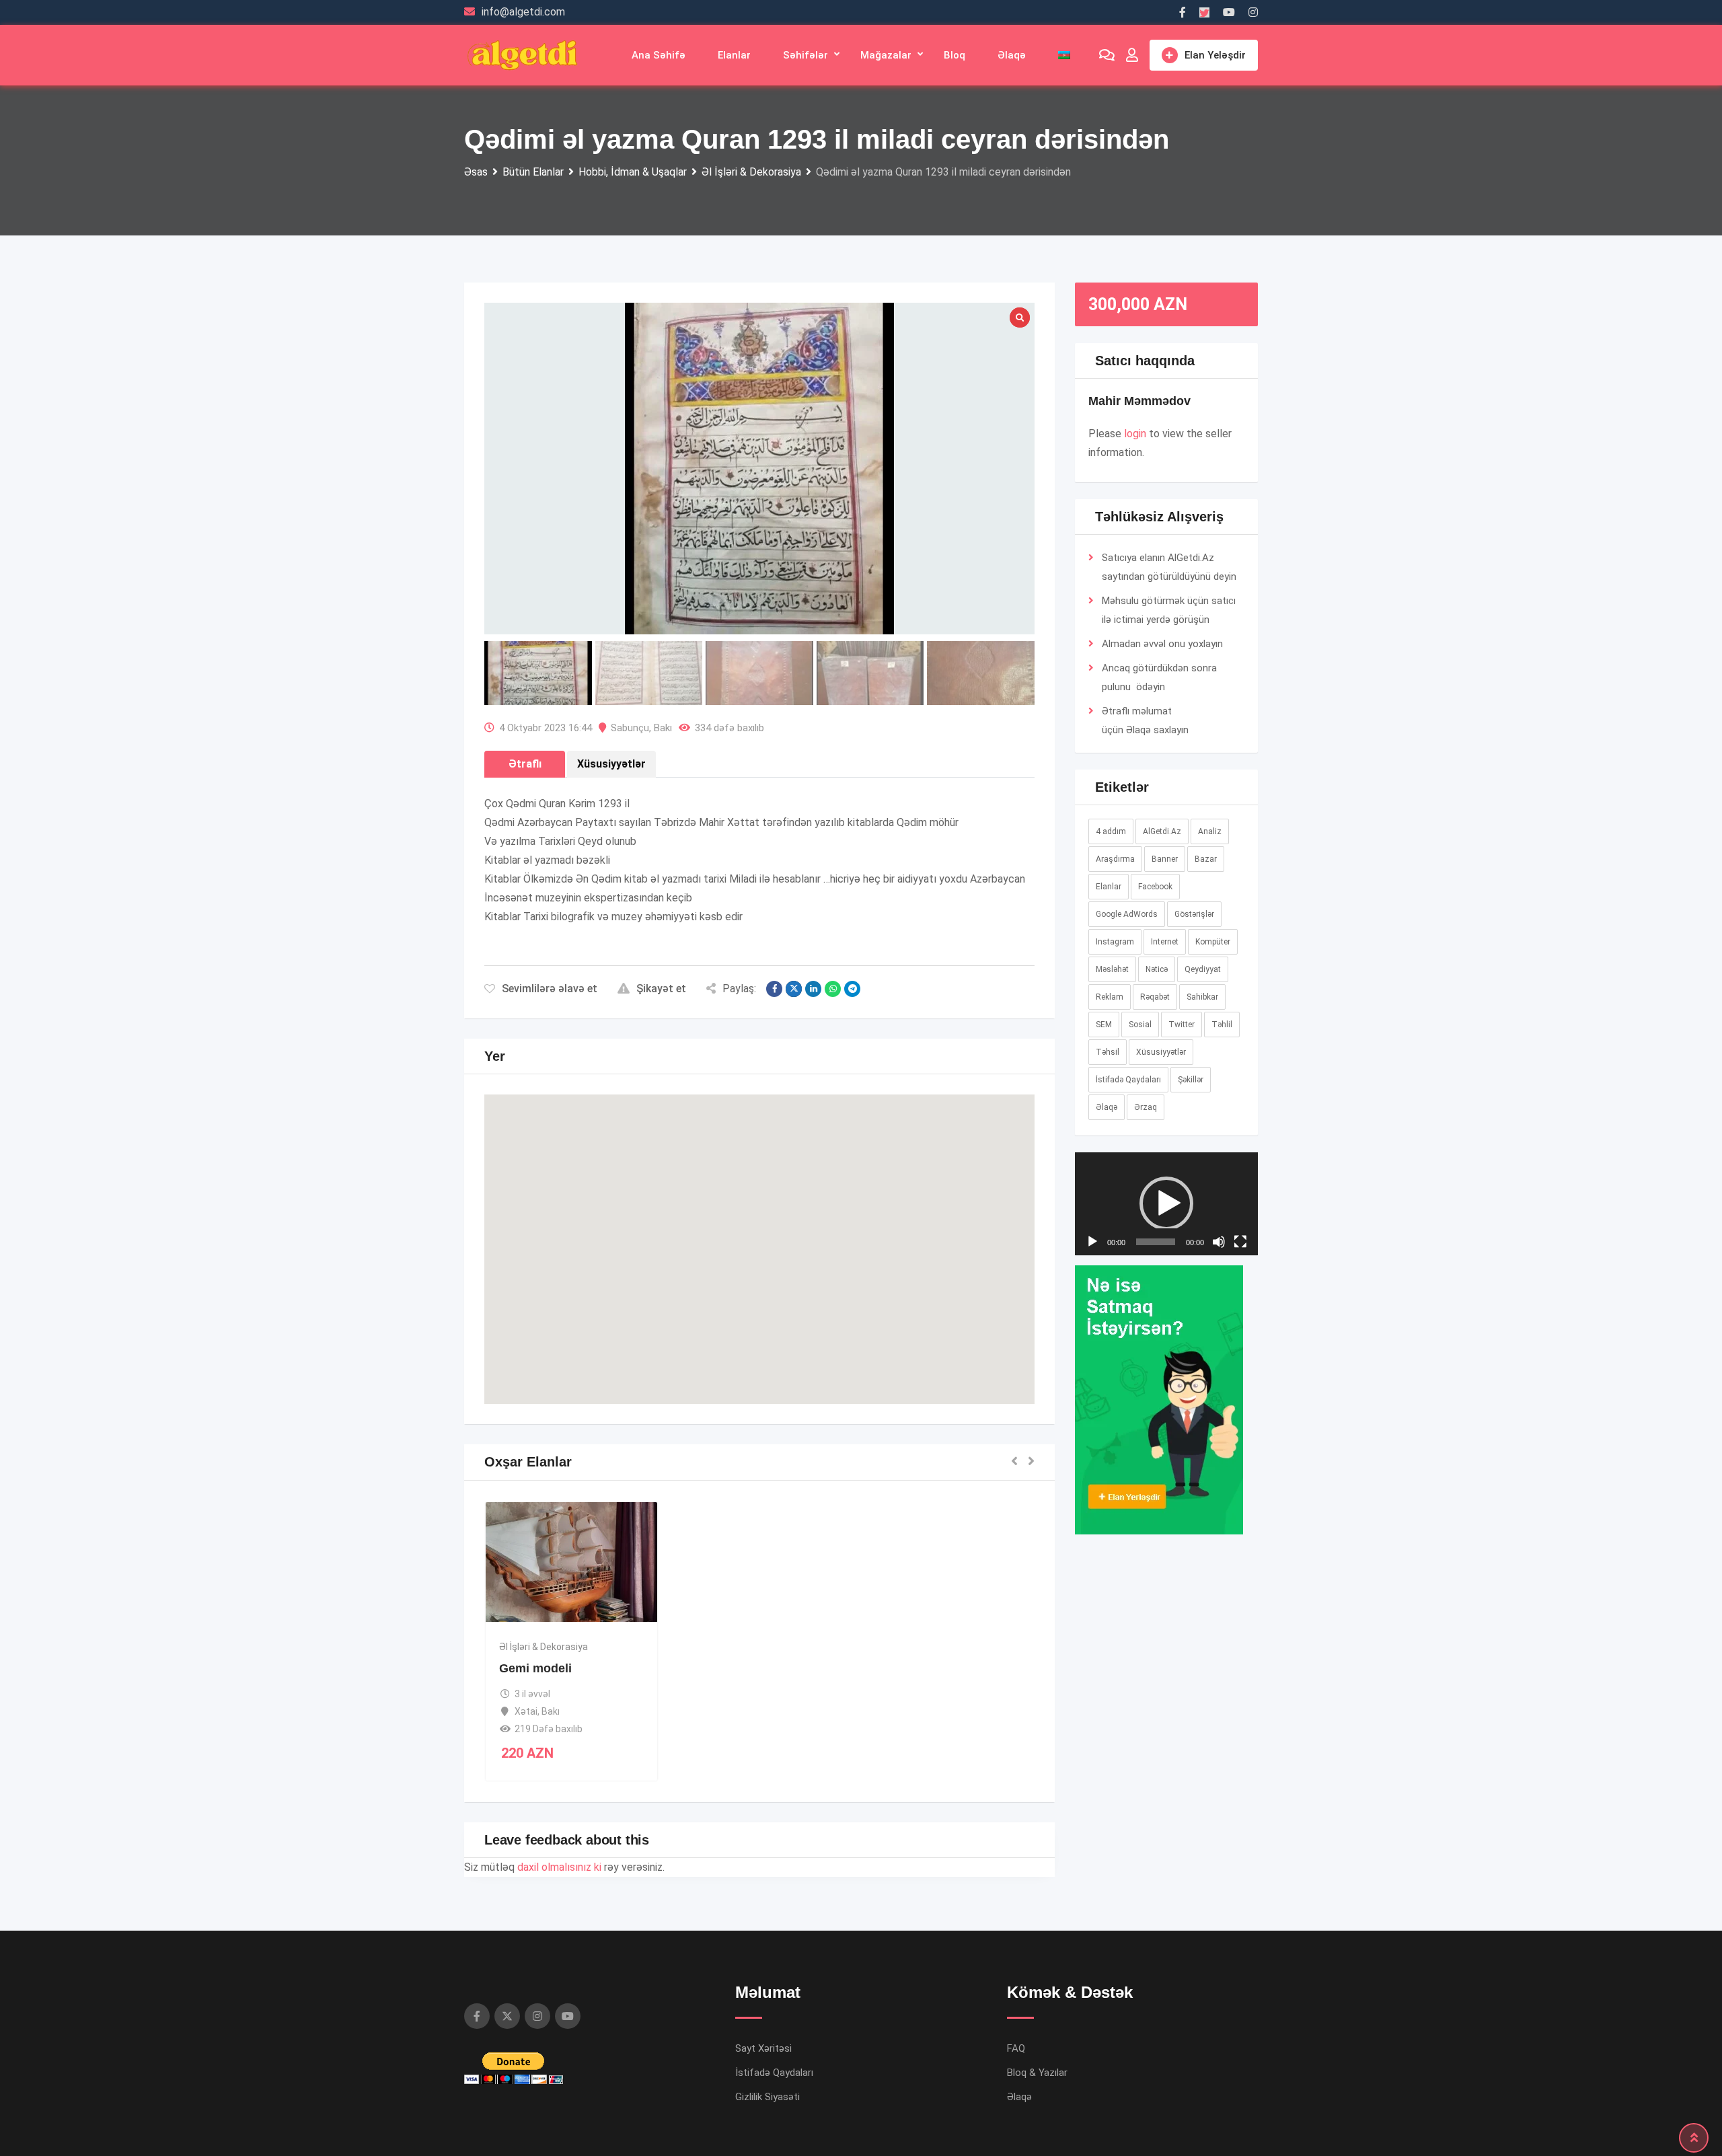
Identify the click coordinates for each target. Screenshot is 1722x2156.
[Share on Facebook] (774, 989)
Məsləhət (1112, 969)
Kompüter (1213, 942)
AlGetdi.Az (1162, 831)
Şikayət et (661, 989)
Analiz (1210, 831)
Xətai (526, 1711)
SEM (1104, 1025)
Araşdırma (1115, 859)
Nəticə (1157, 969)
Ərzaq (1146, 1107)
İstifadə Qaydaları (1128, 1080)
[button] (759, 1237)
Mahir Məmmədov (1139, 401)
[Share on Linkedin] (813, 989)
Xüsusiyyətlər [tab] (611, 764)
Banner (1165, 859)
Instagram (1115, 942)
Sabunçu (630, 728)
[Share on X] (794, 989)
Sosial (1140, 1025)
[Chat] (1107, 55)
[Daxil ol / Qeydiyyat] (1132, 55)
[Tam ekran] (1240, 1464)
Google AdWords (1127, 914)
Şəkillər (1191, 1080)
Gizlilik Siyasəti (768, 2097)
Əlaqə (1012, 55)
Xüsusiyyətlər (1161, 1052)
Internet (1165, 942)
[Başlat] (1092, 1464)
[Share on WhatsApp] (833, 989)
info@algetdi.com (523, 12)
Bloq (954, 55)
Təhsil (1108, 1052)
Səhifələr (806, 55)
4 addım (1111, 831)
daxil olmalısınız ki (559, 1867)
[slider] (1156, 1464)
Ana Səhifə (659, 55)
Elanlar (734, 55)
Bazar (1206, 859)
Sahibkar (1202, 997)
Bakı (663, 728)
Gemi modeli (535, 1668)
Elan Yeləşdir (1215, 55)
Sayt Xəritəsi (763, 2048)
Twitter (1182, 1025)
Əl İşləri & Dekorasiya (544, 1647)
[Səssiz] (1219, 1464)
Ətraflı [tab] (525, 764)
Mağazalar (886, 55)
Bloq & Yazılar (1037, 2073)
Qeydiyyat (1203, 969)
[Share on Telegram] (852, 989)
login (1135, 434)
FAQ (1016, 2048)
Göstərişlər (1194, 914)
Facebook (1155, 887)
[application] (1167, 1315)
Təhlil (1222, 1025)
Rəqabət (1155, 997)
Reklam (1110, 997)
